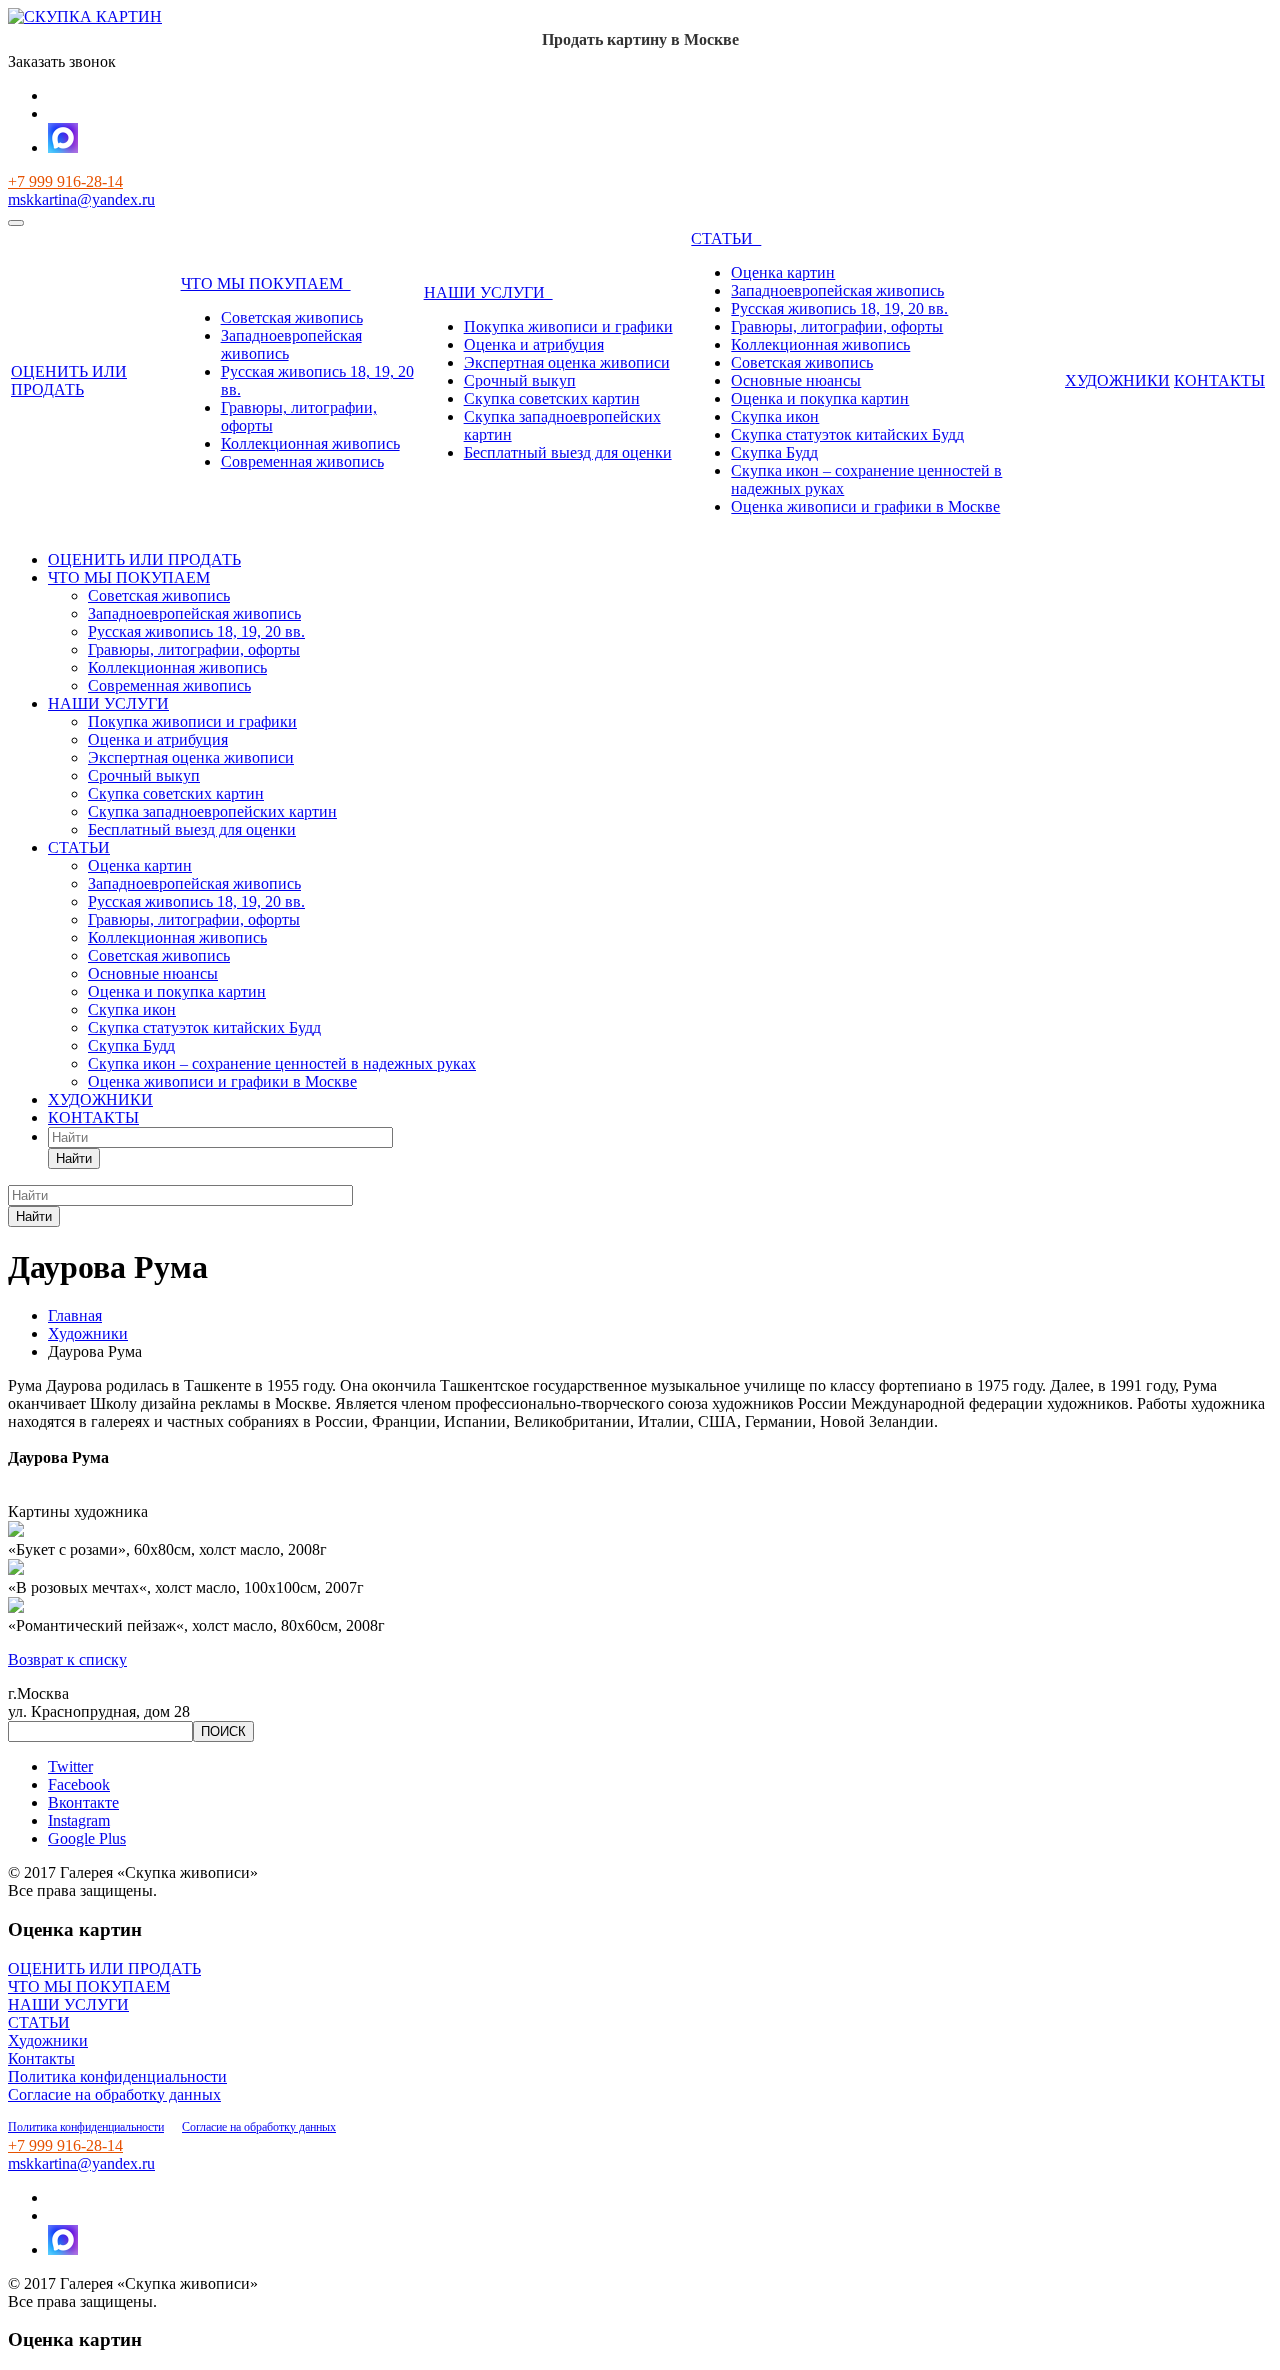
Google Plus (87, 1838)
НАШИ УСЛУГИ (488, 292)
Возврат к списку (67, 1659)
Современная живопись (302, 461)
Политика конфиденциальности (117, 2076)
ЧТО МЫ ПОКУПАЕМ (266, 283)
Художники (48, 2040)
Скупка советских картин (552, 398)
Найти (74, 1158)
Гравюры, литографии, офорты (837, 326)
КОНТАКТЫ (1219, 380)
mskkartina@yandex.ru (81, 199)
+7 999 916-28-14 (65, 181)
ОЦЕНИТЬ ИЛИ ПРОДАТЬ (69, 380)
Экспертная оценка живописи (567, 362)
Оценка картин (783, 272)
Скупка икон (775, 416)
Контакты (41, 2058)
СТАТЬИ (726, 238)
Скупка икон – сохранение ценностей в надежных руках (282, 1063)
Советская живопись (292, 317)
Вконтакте (83, 1802)
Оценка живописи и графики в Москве (865, 506)
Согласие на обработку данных (114, 2094)
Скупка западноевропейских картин (212, 811)
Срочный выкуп (520, 380)
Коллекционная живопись (310, 443)
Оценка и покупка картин (820, 398)
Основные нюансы (796, 380)
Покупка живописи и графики (568, 326)
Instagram (79, 1820)
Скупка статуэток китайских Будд (847, 434)
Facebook (79, 1784)
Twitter (70, 1766)
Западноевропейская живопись (837, 290)
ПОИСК (223, 1731)
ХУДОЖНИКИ (1117, 380)
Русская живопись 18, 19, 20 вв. (839, 308)
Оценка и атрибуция (534, 344)
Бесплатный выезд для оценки (568, 452)
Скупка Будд (774, 452)
